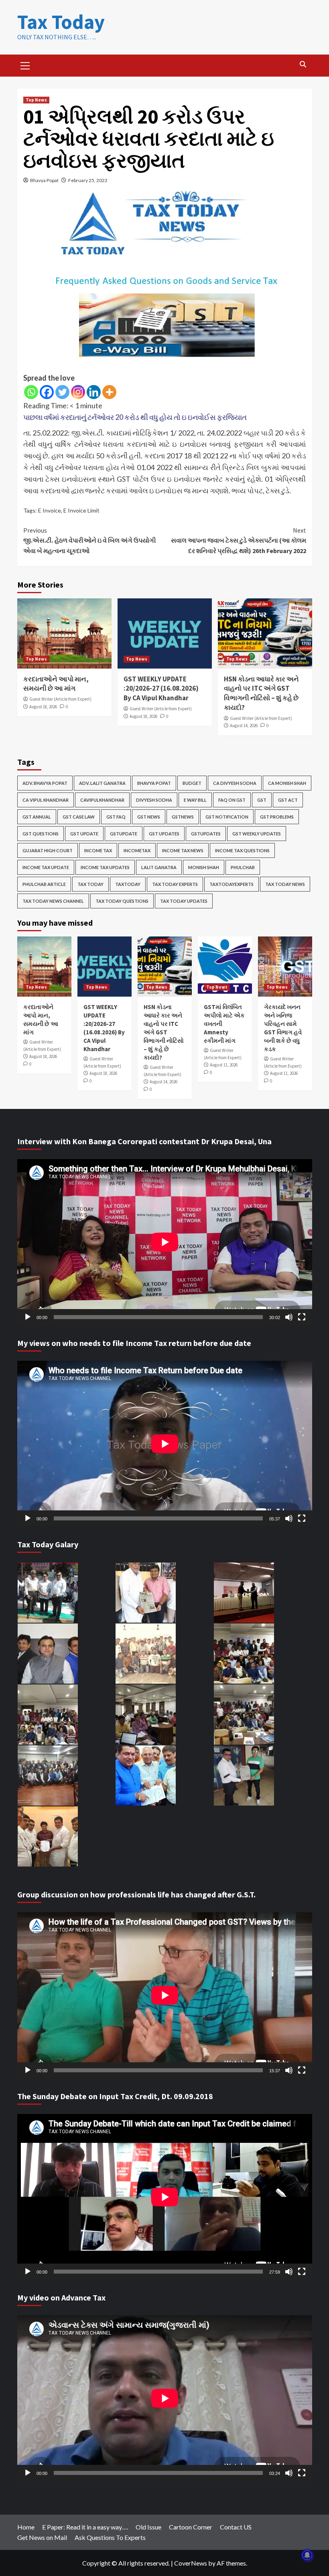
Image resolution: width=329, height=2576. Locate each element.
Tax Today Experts (175, 884)
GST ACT (288, 800)
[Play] (28, 1317)
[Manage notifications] (307, 2555)
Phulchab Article (44, 884)
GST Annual (37, 817)
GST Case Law (79, 817)
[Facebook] (47, 392)
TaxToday (128, 884)
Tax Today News (285, 884)
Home (26, 2527)
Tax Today (61, 22)
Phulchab (243, 867)
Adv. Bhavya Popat (45, 783)
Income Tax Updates (105, 867)
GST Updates (164, 834)
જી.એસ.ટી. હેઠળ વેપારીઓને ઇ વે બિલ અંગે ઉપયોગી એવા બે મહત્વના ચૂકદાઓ (90, 540)
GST (262, 800)
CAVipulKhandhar (102, 800)
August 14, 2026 (244, 726)
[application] (165, 1242)
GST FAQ (116, 817)
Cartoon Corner (191, 2527)
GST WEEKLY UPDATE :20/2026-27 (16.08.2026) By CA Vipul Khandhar (161, 689)
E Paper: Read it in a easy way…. (85, 2527)
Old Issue (148, 2527)
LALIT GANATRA (159, 867)
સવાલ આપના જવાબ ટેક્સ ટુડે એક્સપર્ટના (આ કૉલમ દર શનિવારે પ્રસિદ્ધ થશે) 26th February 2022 (239, 540)
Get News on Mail (42, 2537)
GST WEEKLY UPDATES (257, 834)
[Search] (303, 64)
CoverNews (191, 2563)
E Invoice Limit (81, 510)
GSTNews (183, 817)
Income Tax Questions (242, 850)
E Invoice (50, 510)
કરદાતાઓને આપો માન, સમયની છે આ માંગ (56, 684)
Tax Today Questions (122, 901)
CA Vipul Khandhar (46, 800)
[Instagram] (78, 392)
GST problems (277, 817)
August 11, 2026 (224, 1065)
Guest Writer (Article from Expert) (60, 699)
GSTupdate (124, 834)
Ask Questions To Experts (110, 2537)
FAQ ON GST (232, 800)
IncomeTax (137, 850)
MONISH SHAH (204, 867)
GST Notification (227, 817)
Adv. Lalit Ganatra (102, 783)
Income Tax (98, 850)
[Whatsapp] (31, 392)
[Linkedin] (94, 392)
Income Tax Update (46, 867)
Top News (36, 100)
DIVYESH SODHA (154, 800)
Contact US (236, 2527)
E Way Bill (195, 800)
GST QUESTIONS (41, 834)
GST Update (84, 834)
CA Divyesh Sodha (235, 783)
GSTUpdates (206, 834)
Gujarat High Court (48, 850)
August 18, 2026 (43, 707)
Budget (192, 783)
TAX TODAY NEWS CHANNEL (53, 901)
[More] (109, 392)
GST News (149, 817)
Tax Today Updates (184, 901)
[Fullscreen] (302, 1317)
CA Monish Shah (287, 783)
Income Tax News (183, 850)
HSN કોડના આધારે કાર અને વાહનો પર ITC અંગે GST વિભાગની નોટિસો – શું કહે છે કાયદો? (261, 693)
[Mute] (289, 1317)
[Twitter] (62, 392)
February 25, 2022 (88, 180)
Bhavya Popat (44, 180)
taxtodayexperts (232, 884)
